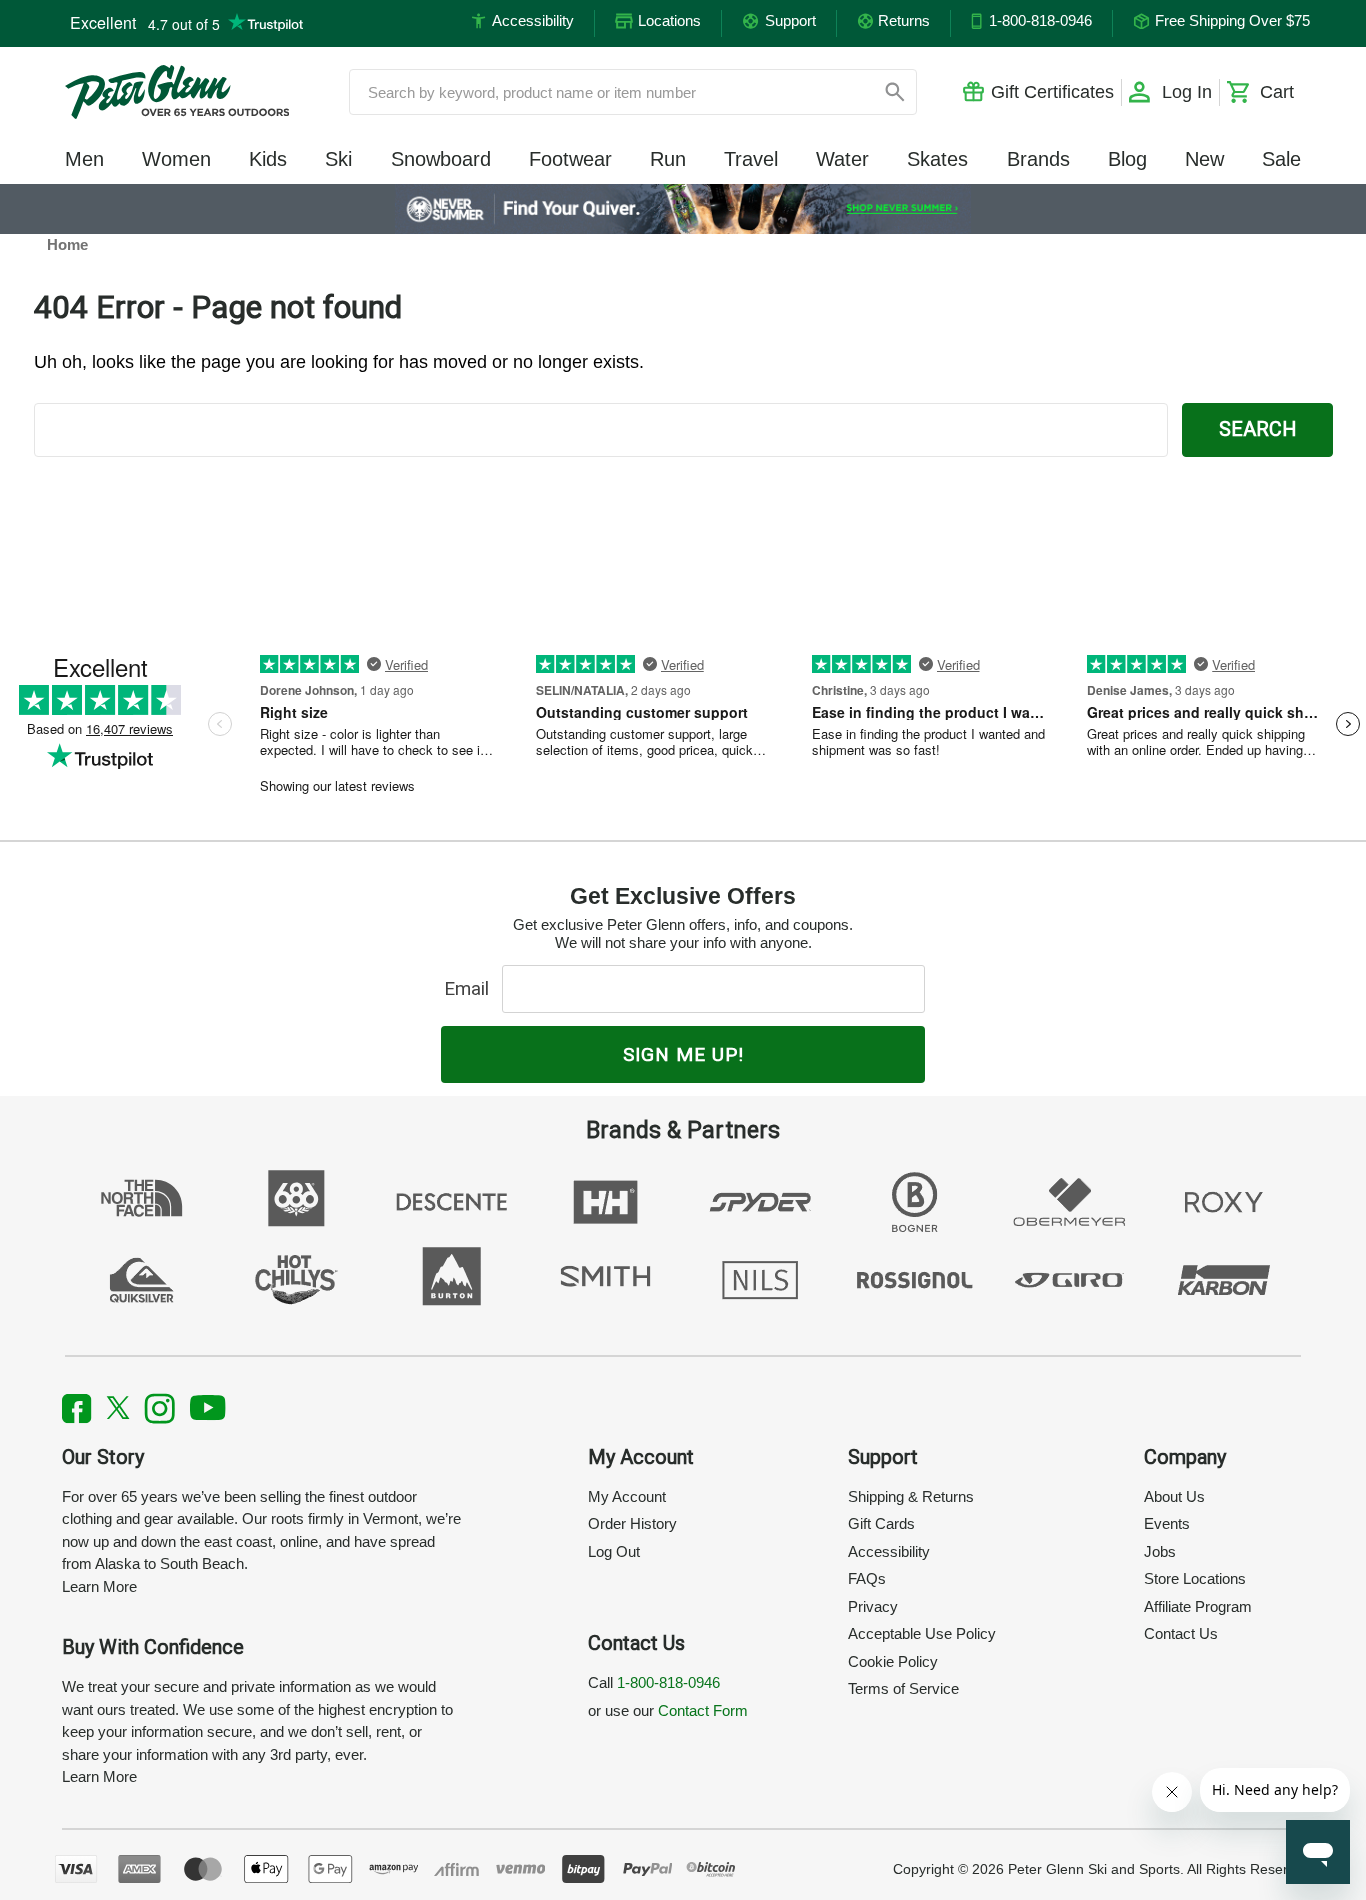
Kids (268, 159)
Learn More (99, 1586)
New (1204, 159)
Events (1167, 1523)
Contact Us (1181, 1633)
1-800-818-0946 (668, 1682)
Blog (1127, 159)
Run (668, 159)
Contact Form (703, 1710)
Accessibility (889, 1551)
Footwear (570, 159)
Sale (1281, 159)
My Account (627, 1496)
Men (84, 159)
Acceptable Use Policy (922, 1633)
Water (842, 159)
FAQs (867, 1578)
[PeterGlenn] (177, 92)
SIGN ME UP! (683, 1054)
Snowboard (441, 159)
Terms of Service (903, 1688)
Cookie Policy (893, 1661)
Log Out (614, 1551)
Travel (751, 159)
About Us (1174, 1496)
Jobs (1160, 1551)
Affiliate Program (1198, 1606)
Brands (1038, 159)
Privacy (873, 1606)
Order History (632, 1523)
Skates (937, 159)
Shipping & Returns (911, 1496)
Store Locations (1195, 1578)
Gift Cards (881, 1523)
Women (176, 159)
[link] (683, 209)
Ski (338, 159)
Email (471, 988)
